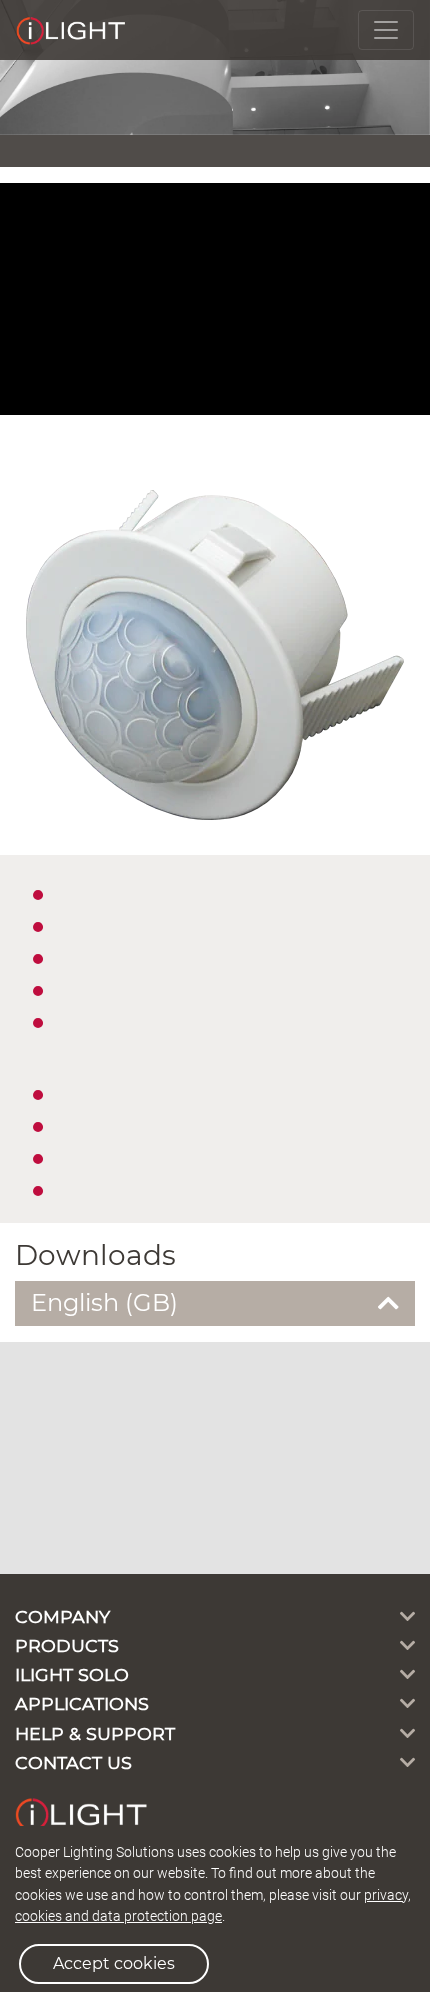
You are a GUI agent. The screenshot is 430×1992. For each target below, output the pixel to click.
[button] (215, 1303)
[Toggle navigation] (386, 30)
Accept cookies (114, 1963)
